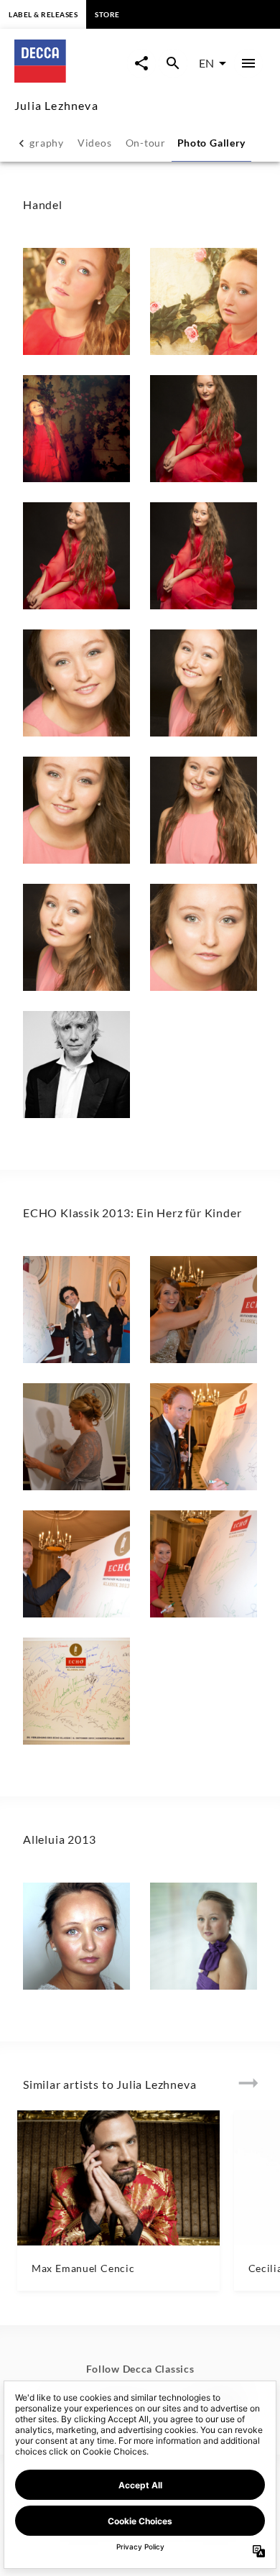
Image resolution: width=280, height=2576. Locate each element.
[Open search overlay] (173, 63)
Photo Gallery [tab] (212, 143)
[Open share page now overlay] (141, 63)
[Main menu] (248, 63)
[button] (76, 301)
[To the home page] (71, 78)
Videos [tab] (94, 143)
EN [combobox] (206, 63)
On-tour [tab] (146, 143)
